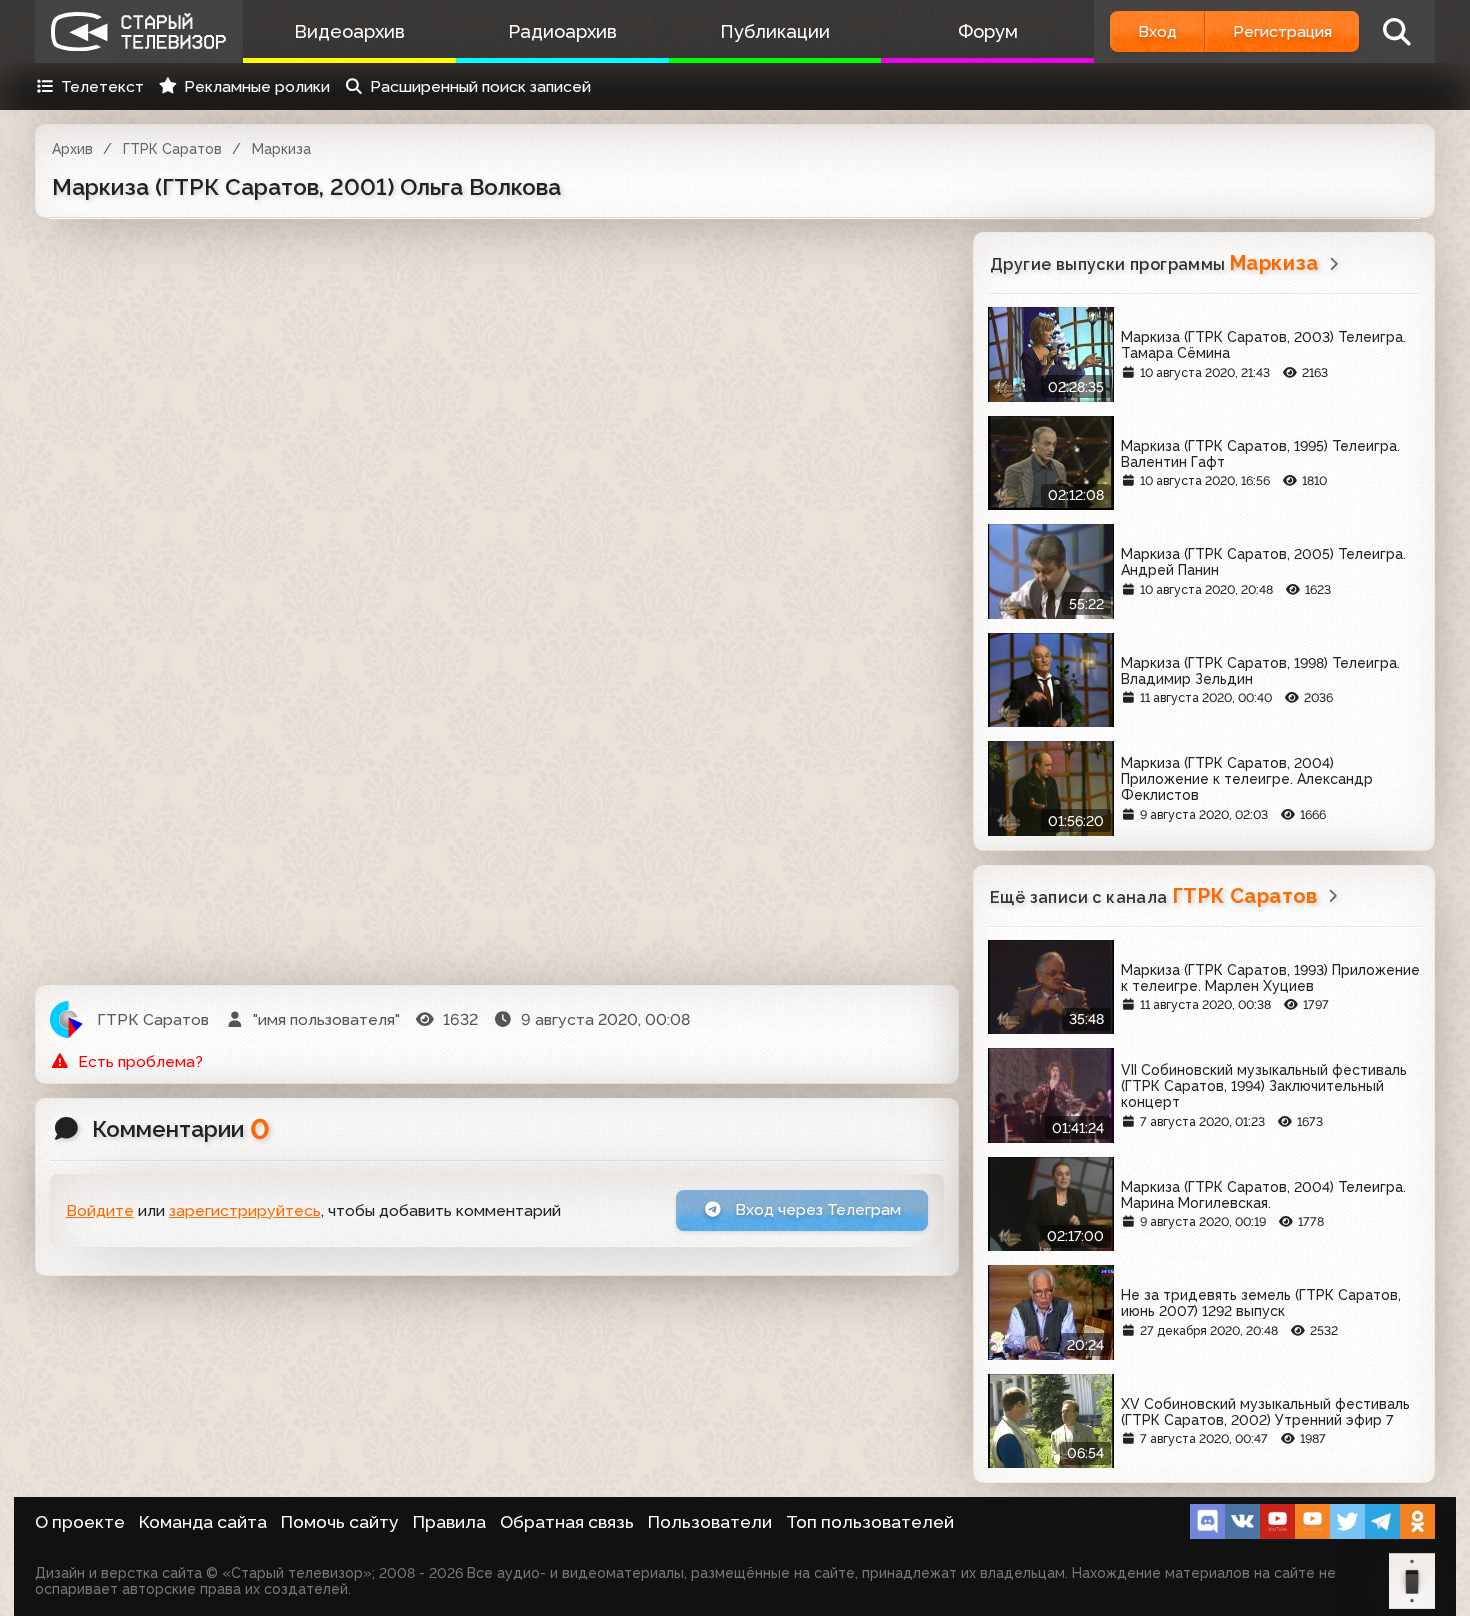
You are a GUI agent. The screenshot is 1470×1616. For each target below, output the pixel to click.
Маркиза (281, 149)
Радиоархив (562, 31)
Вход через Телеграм (816, 1209)
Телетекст (102, 86)
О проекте (80, 1522)
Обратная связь (567, 1522)
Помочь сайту (340, 1522)
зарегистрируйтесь (245, 1210)
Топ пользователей (870, 1522)
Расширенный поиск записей (480, 86)
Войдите (100, 1210)
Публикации (775, 31)
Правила (449, 1522)
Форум (988, 31)
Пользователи (710, 1522)
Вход (1157, 31)
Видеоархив (349, 31)
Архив (72, 149)
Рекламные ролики (257, 86)
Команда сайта (203, 1522)
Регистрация (1282, 31)
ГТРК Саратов (172, 149)
